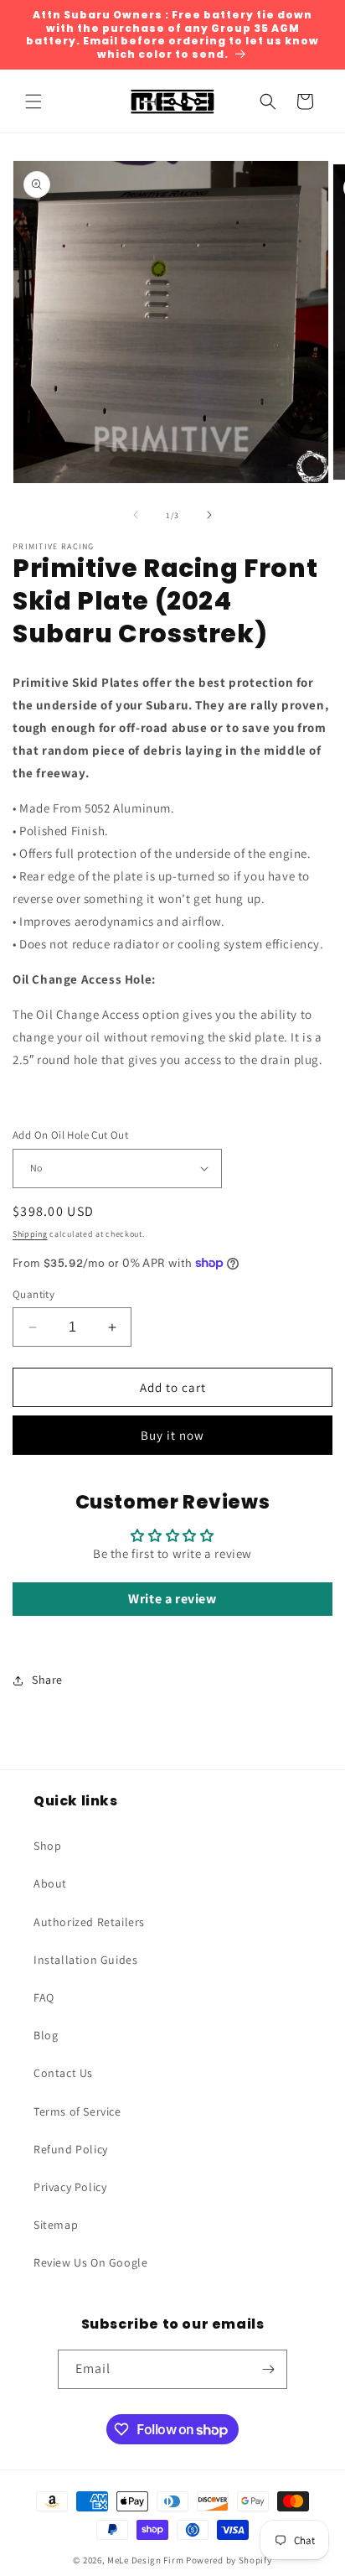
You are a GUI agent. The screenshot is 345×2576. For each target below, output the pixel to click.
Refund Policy (71, 2149)
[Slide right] (209, 515)
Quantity (33, 1294)
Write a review (172, 1599)
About (50, 1883)
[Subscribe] (268, 2369)
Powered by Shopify (229, 2560)
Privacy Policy (70, 2187)
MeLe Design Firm (145, 2560)
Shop (47, 1846)
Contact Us (63, 2073)
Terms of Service (77, 2111)
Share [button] (47, 1680)
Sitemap (56, 2225)
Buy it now (172, 1435)
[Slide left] (136, 515)
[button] (33, 101)
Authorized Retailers (89, 1922)
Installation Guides (85, 1960)
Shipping (30, 1234)
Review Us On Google (90, 2262)
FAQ (44, 1997)
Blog (46, 2035)
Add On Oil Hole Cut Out (70, 1135)
